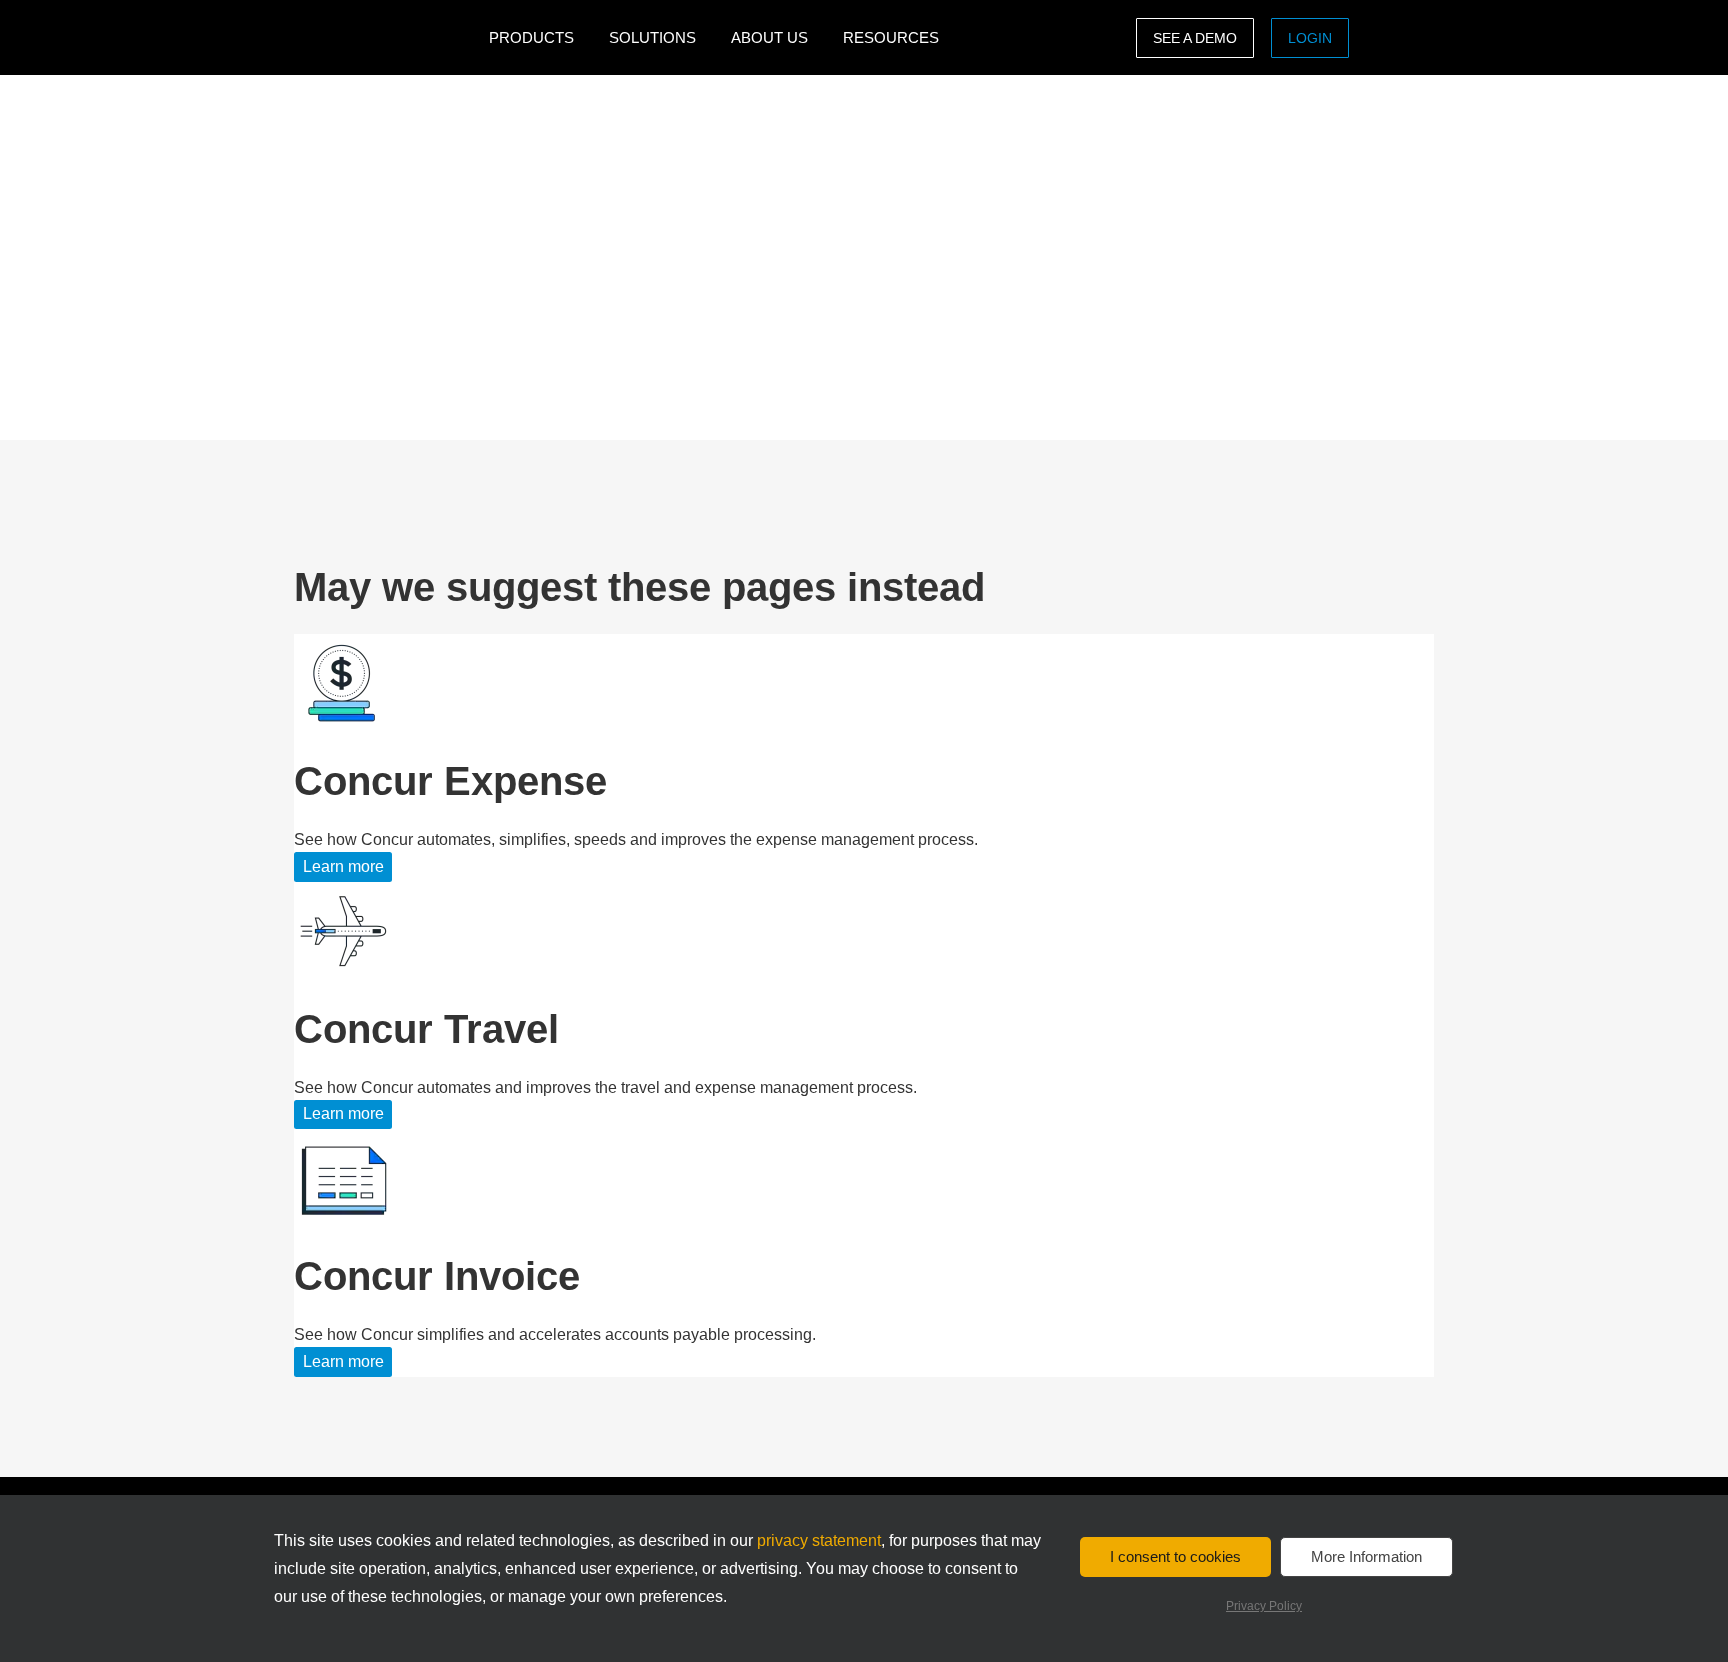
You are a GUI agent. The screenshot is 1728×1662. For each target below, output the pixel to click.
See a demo (1195, 38)
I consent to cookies (1175, 1556)
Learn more (343, 866)
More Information (1366, 1556)
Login (1310, 38)
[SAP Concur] (386, 37)
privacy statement (819, 1540)
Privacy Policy (1264, 1606)
